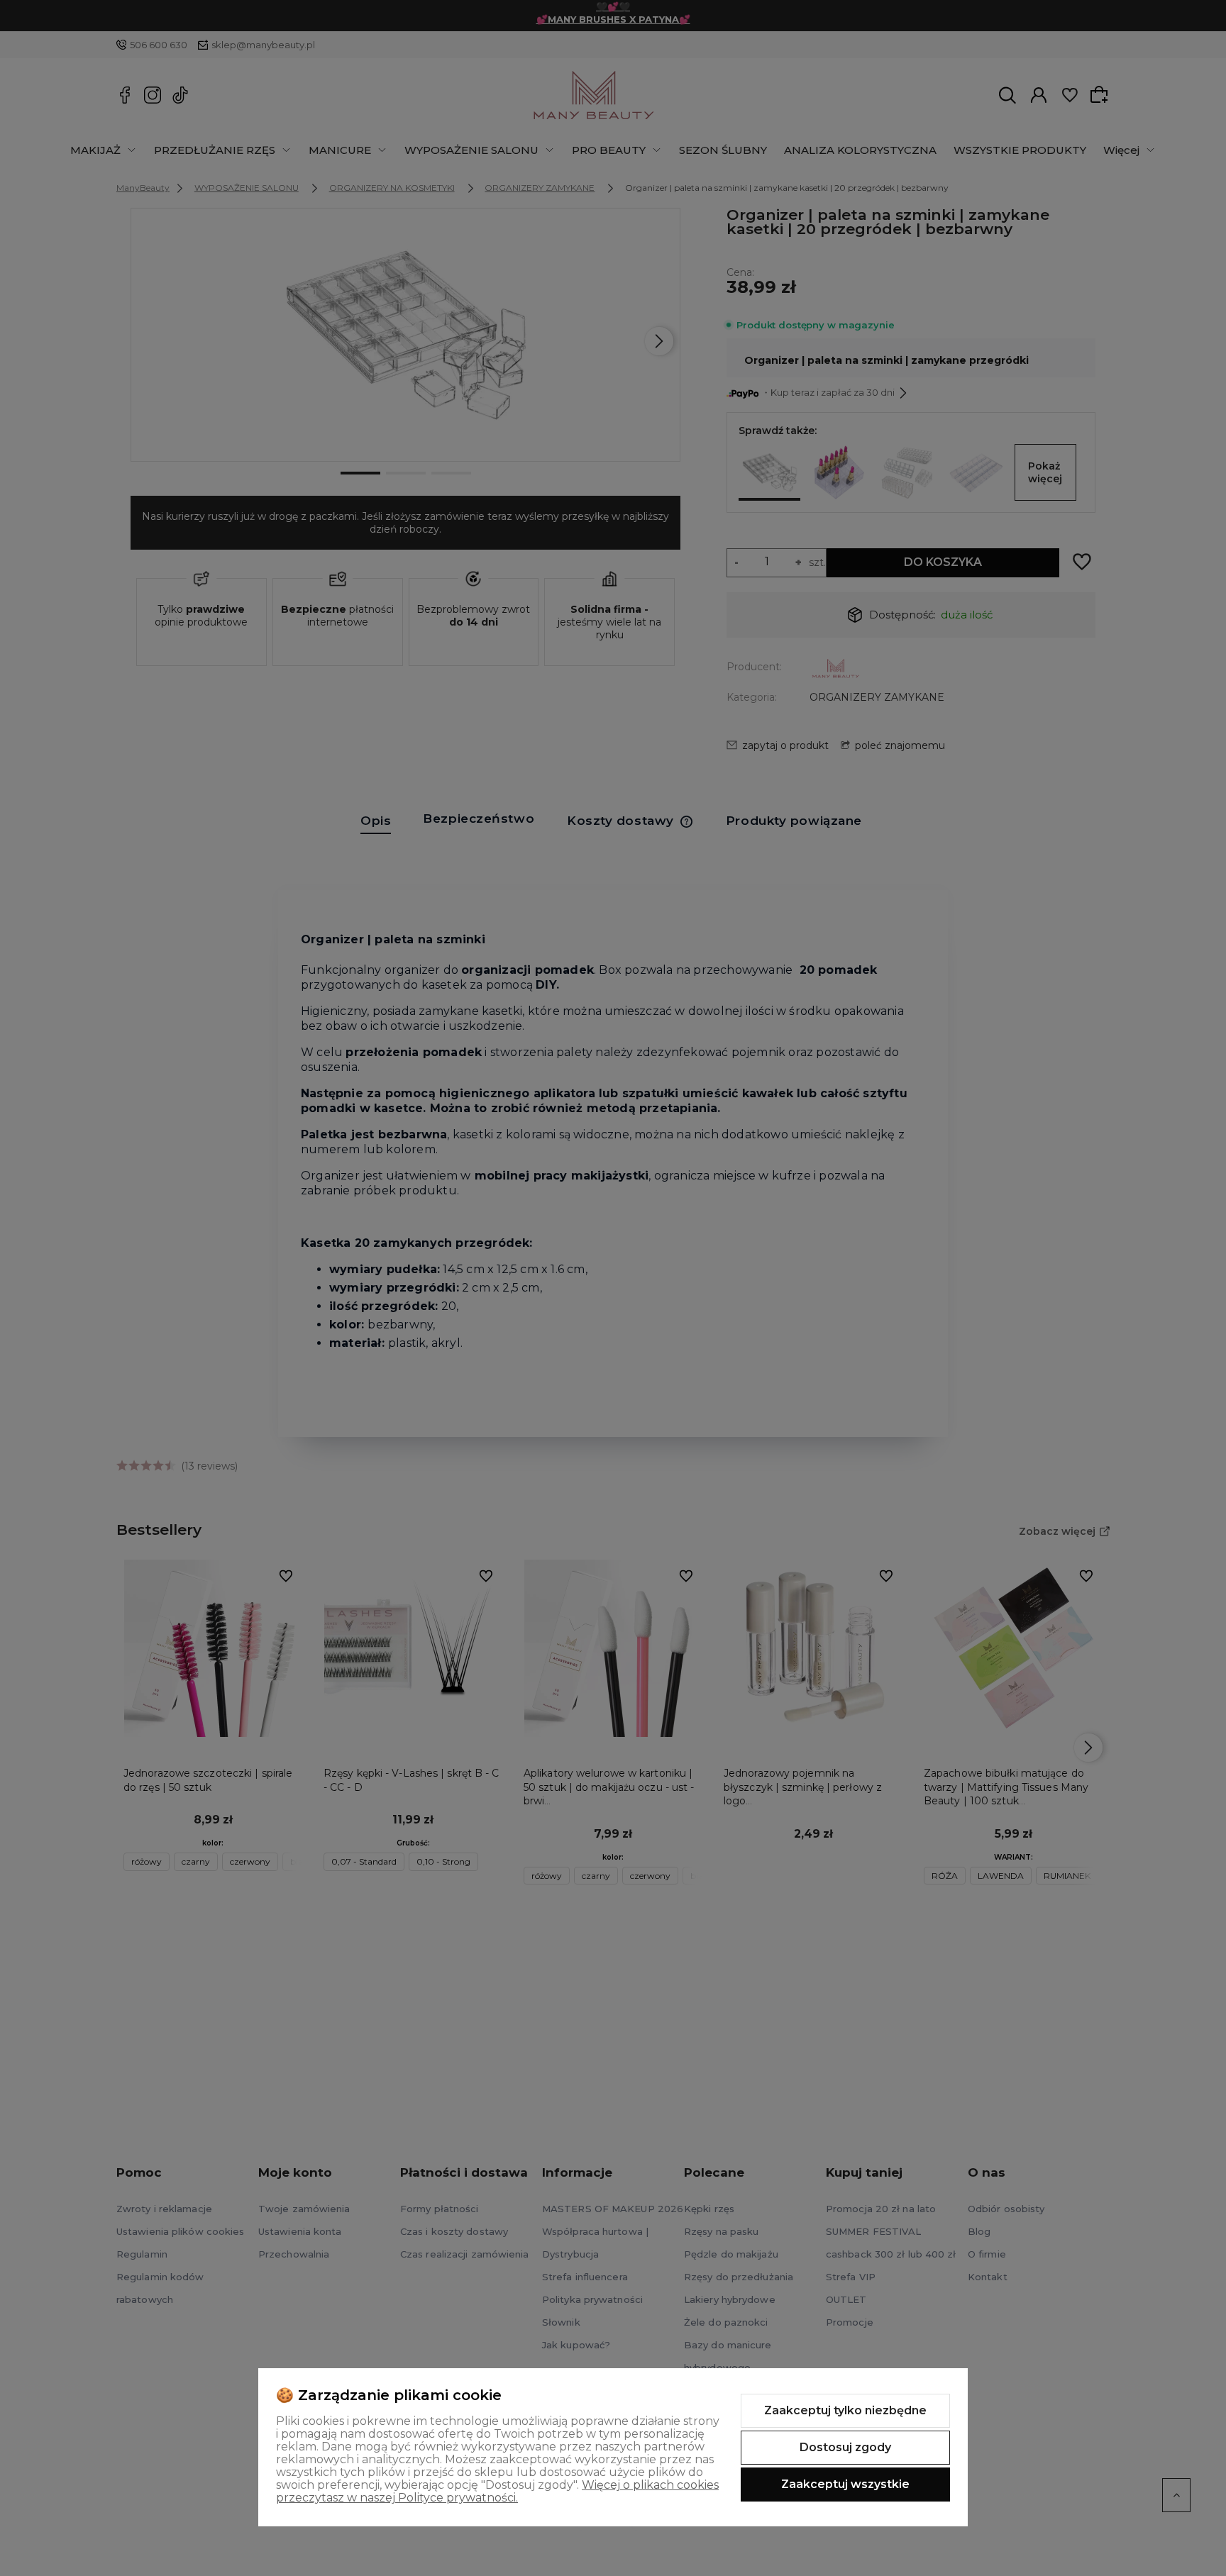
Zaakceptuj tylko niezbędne (845, 2410)
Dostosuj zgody (845, 2447)
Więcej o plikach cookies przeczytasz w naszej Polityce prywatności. (497, 2491)
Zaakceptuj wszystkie (845, 2484)
